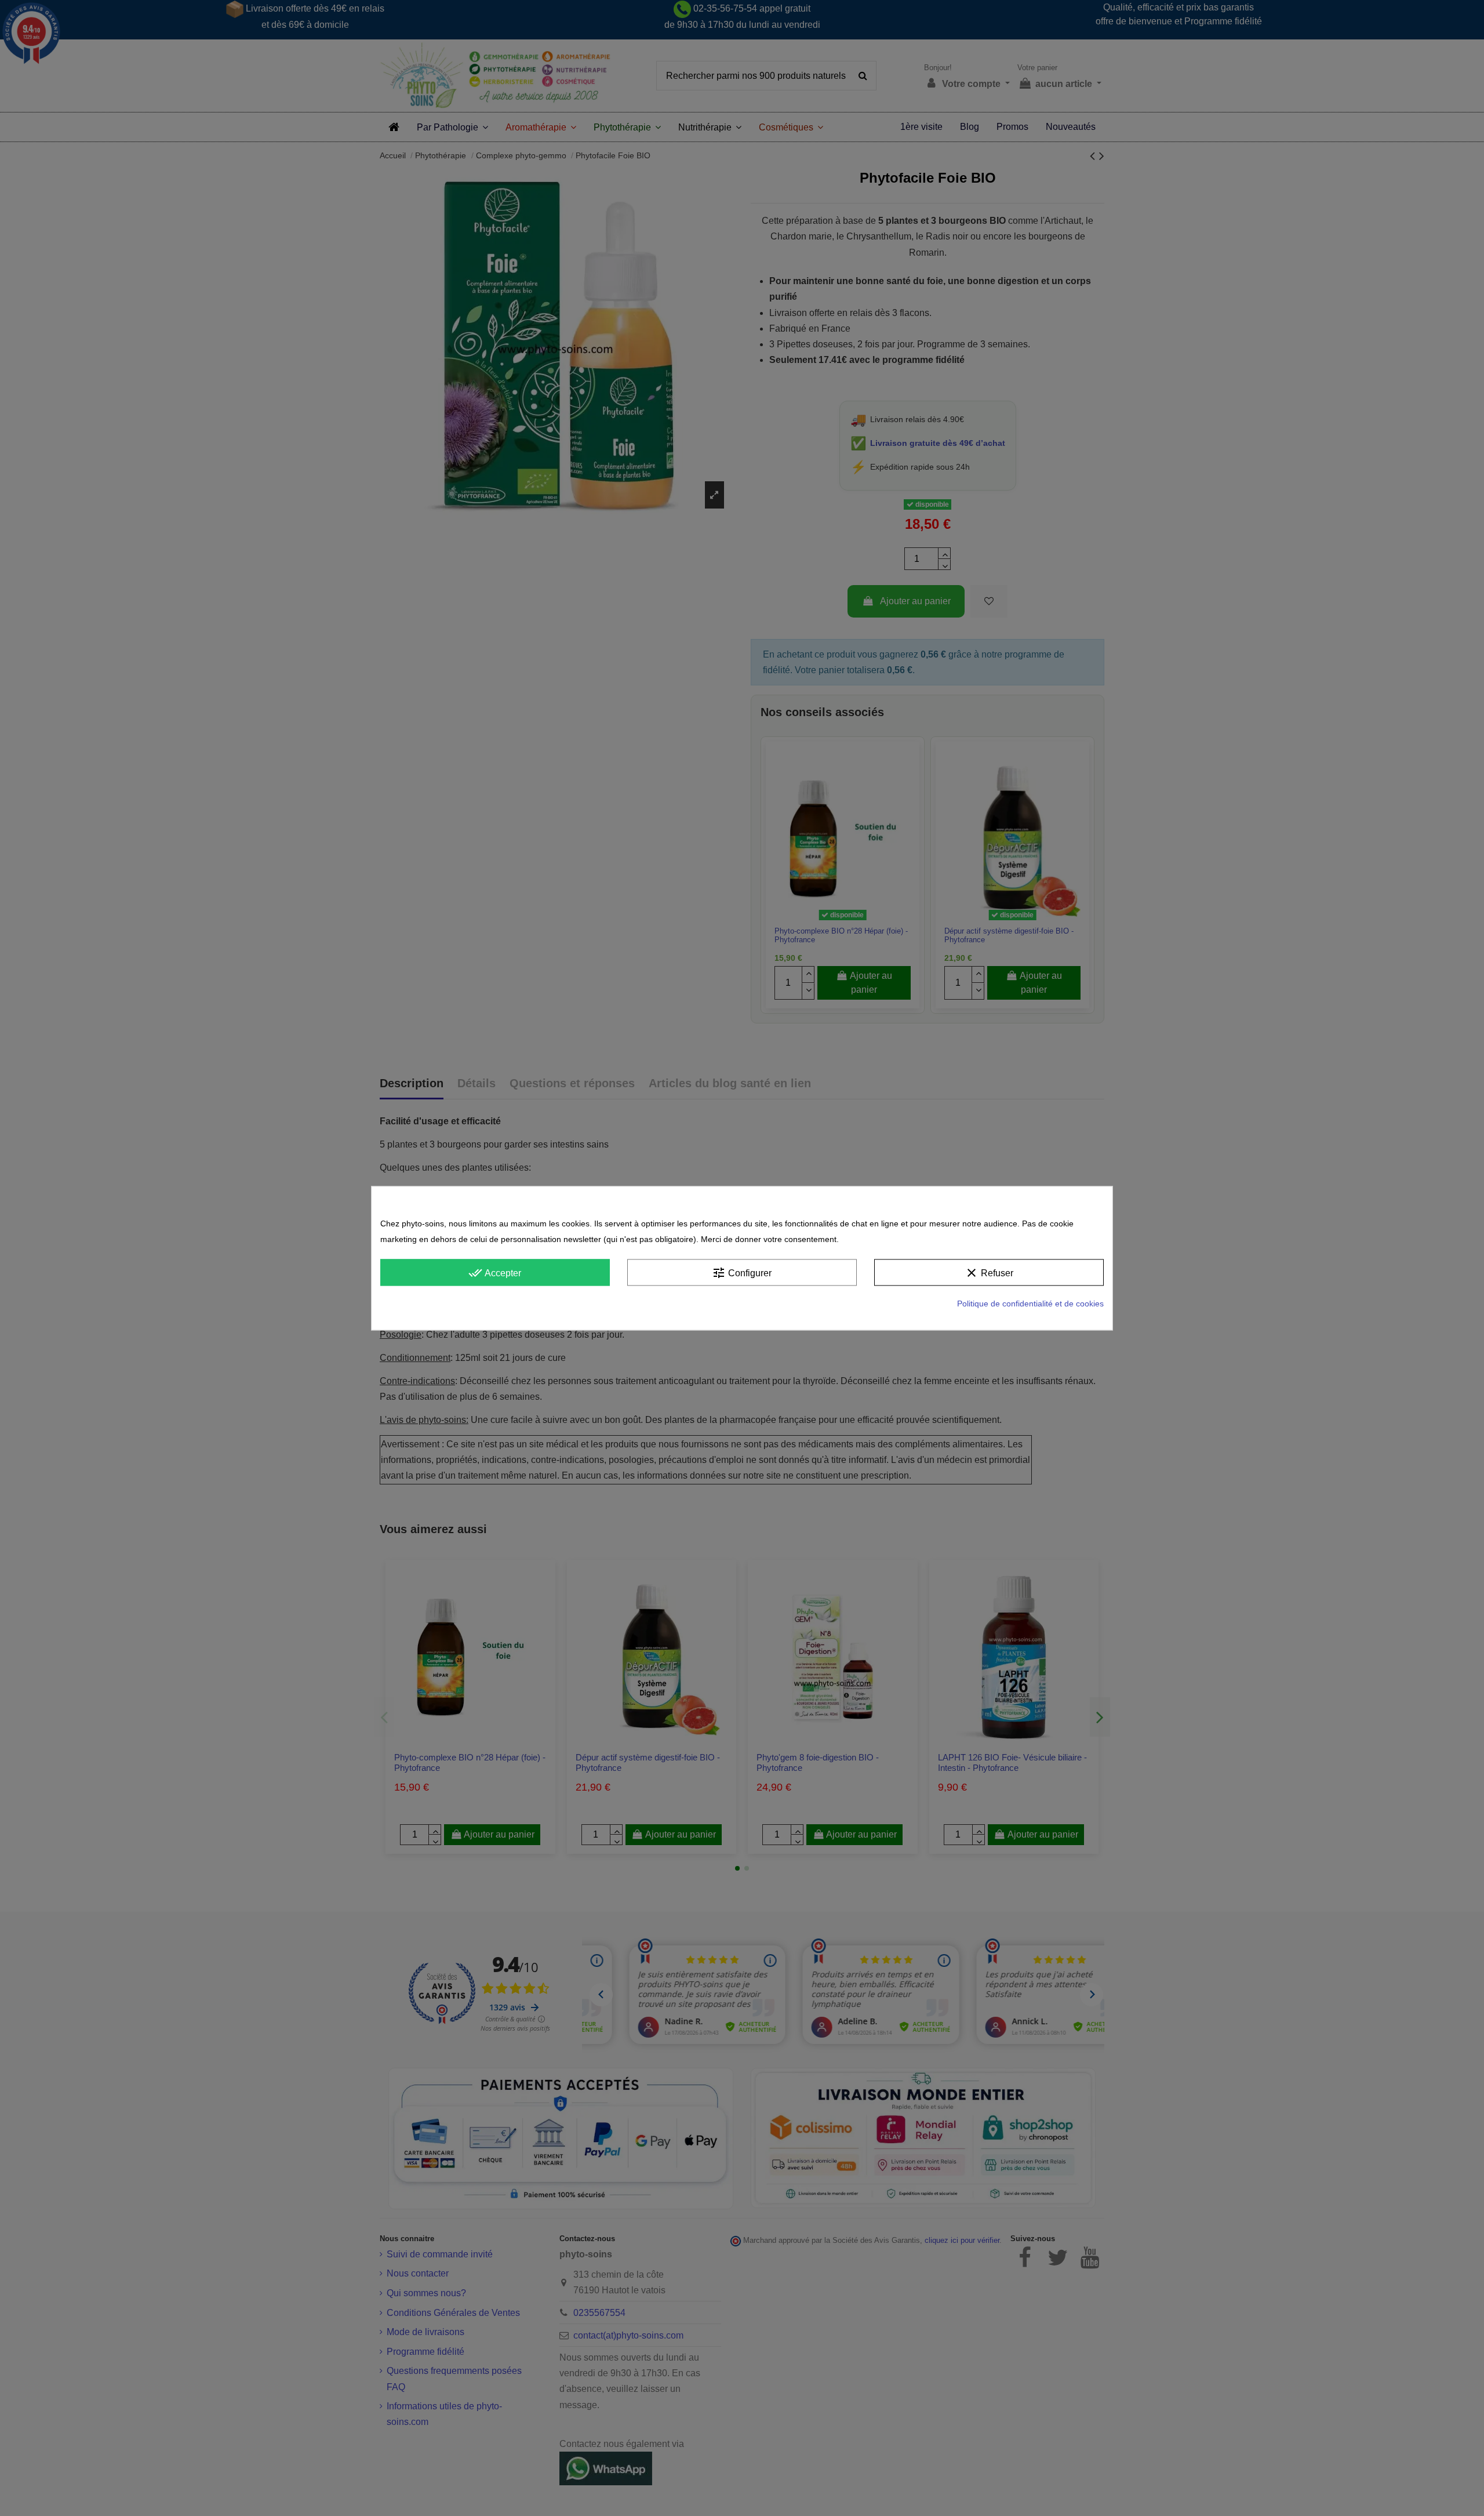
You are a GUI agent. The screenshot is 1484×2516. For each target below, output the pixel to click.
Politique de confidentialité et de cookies (1030, 1304)
